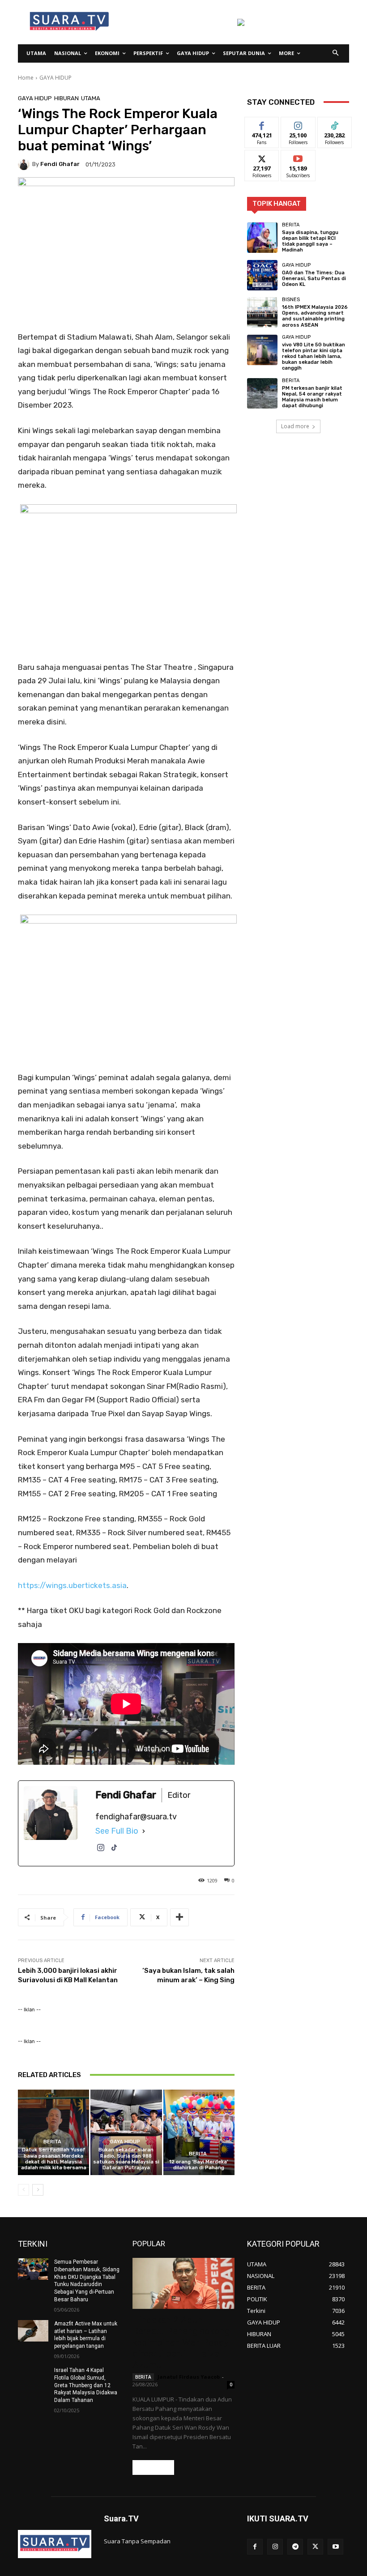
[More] (179, 1917)
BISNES (291, 300)
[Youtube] (335, 2547)
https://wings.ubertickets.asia (72, 1585)
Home (26, 78)
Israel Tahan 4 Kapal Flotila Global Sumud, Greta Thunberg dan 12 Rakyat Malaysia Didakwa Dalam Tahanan (86, 2385)
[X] (315, 2547)
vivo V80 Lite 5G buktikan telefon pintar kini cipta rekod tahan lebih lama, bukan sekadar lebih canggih (314, 357)
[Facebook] (255, 2547)
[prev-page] (23, 2190)
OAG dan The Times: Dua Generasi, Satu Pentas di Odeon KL (314, 279)
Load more (295, 426)
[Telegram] (295, 2547)
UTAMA (91, 98)
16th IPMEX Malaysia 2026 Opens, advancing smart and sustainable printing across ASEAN (315, 316)
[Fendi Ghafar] (25, 164)
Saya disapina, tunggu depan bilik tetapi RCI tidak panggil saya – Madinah (310, 241)
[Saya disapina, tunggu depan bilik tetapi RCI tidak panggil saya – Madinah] (262, 238)
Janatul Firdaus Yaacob (189, 2377)
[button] (336, 53)
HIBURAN (66, 98)
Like (262, 124)
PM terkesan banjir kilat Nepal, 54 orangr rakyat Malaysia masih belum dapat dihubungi (312, 397)
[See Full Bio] (144, 1831)
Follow (298, 124)
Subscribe (298, 157)
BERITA (52, 2142)
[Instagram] (101, 1852)
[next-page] (38, 2190)
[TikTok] (114, 1852)
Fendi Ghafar (60, 164)
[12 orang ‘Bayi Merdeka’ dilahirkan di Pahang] (199, 2132)
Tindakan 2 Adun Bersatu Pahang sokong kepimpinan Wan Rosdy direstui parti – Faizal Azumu (181, 2342)
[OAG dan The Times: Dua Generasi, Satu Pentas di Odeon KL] (262, 275)
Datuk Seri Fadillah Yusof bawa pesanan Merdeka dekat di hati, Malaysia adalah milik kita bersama (54, 2159)
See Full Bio (117, 1831)
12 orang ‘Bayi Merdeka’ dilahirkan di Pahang (199, 2165)
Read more (153, 2467)
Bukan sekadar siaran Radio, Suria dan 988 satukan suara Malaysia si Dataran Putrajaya (126, 2159)
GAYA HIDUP (55, 78)
